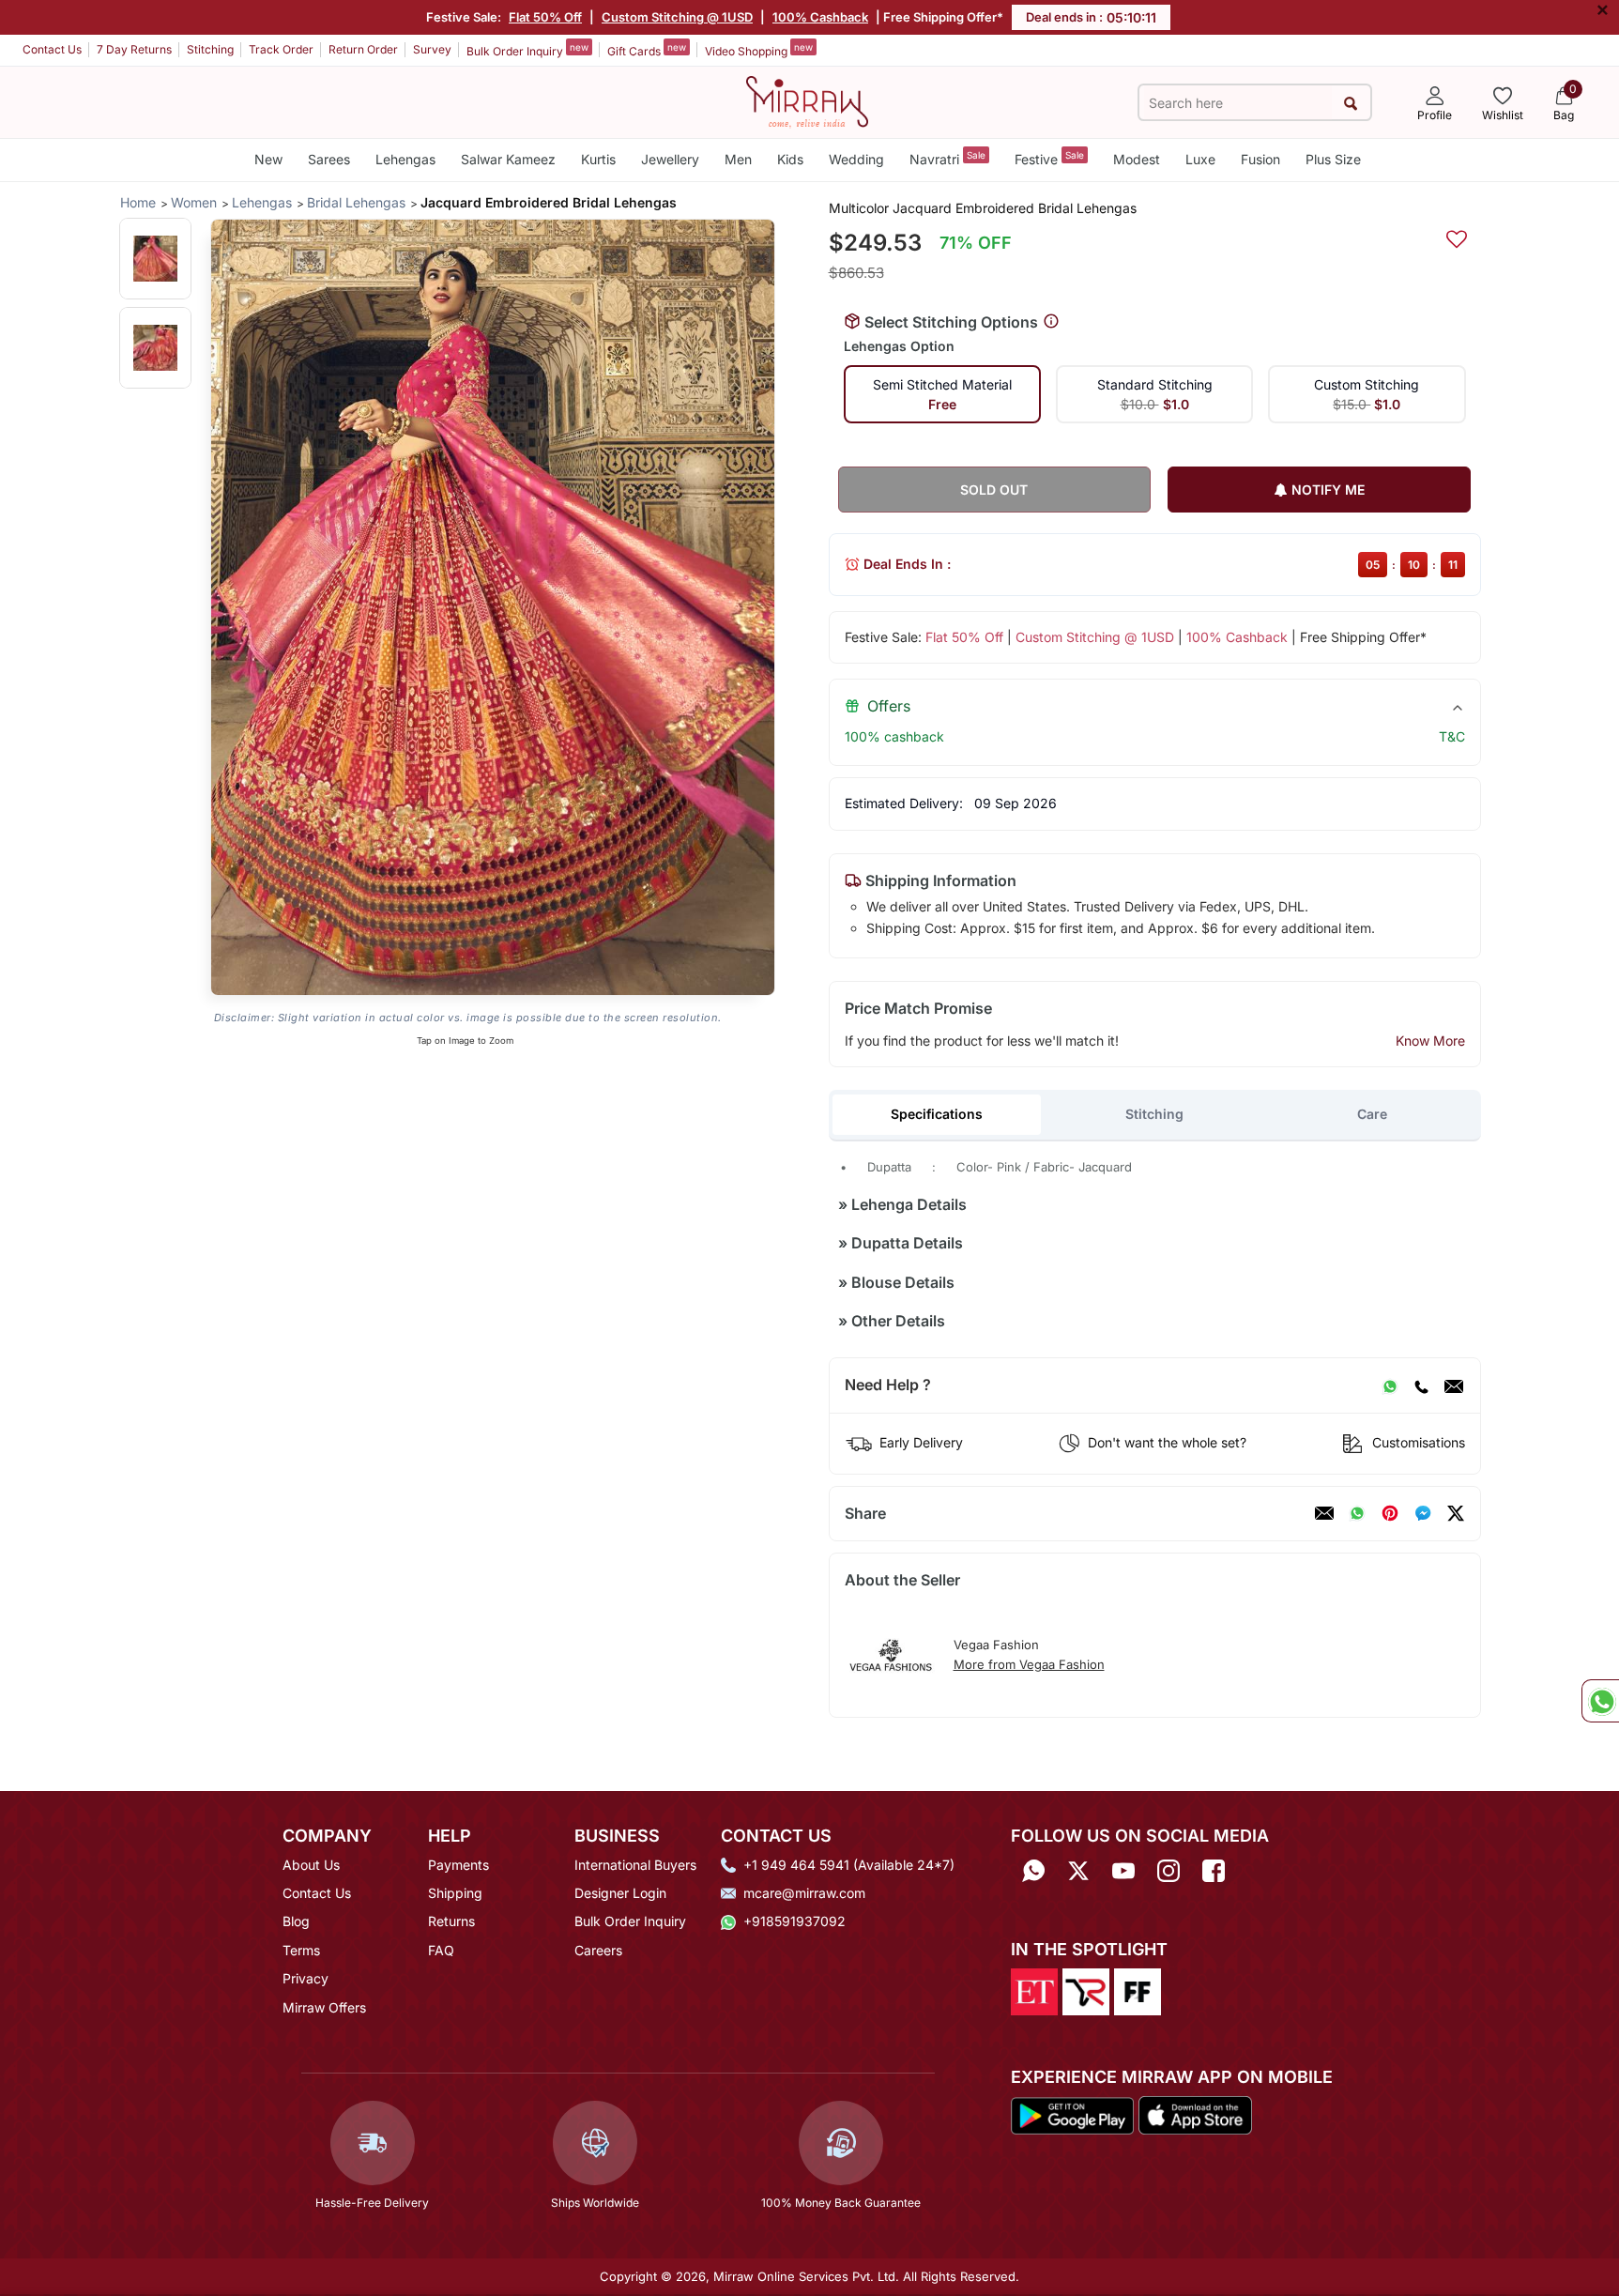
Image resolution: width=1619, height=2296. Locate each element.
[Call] (1421, 1385)
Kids (790, 159)
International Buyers (635, 1865)
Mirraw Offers (324, 2007)
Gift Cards (647, 50)
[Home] (807, 100)
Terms (301, 1950)
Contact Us (52, 49)
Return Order (363, 49)
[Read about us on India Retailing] (1086, 1990)
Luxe (1200, 159)
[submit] (1351, 103)
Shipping (455, 1893)
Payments (458, 1865)
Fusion (1260, 159)
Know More (1430, 1041)
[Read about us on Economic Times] (1034, 1990)
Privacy (305, 1978)
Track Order (281, 49)
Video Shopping (759, 50)
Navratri (947, 158)
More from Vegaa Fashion (1029, 1664)
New (268, 159)
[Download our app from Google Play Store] (1073, 2114)
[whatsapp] (1357, 1513)
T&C (1452, 736)
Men (738, 159)
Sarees (329, 159)
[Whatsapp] (1033, 1871)
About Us (311, 1865)
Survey (432, 49)
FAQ (441, 1950)
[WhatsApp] (1390, 1385)
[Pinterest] (1390, 1513)
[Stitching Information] (1051, 322)
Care (1372, 1114)
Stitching (210, 49)
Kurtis (598, 159)
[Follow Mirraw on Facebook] (1214, 1871)
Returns (451, 1921)
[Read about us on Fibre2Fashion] (1138, 1990)
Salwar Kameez (508, 159)
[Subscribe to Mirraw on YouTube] (1123, 1871)
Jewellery (670, 159)
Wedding (856, 159)
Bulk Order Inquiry (527, 50)
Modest (1137, 159)
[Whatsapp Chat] (1600, 1701)
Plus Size (1333, 159)
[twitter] (1456, 1513)
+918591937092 (794, 1921)
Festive (1049, 158)
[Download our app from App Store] (1195, 2114)
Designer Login (620, 1893)
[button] (155, 259)
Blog (296, 1921)
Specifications (937, 1114)
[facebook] (1423, 1513)
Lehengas (405, 159)
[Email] (1454, 1385)
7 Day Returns (134, 49)
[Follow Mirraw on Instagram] (1168, 1871)
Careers (598, 1950)
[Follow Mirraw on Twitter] (1078, 1871)
